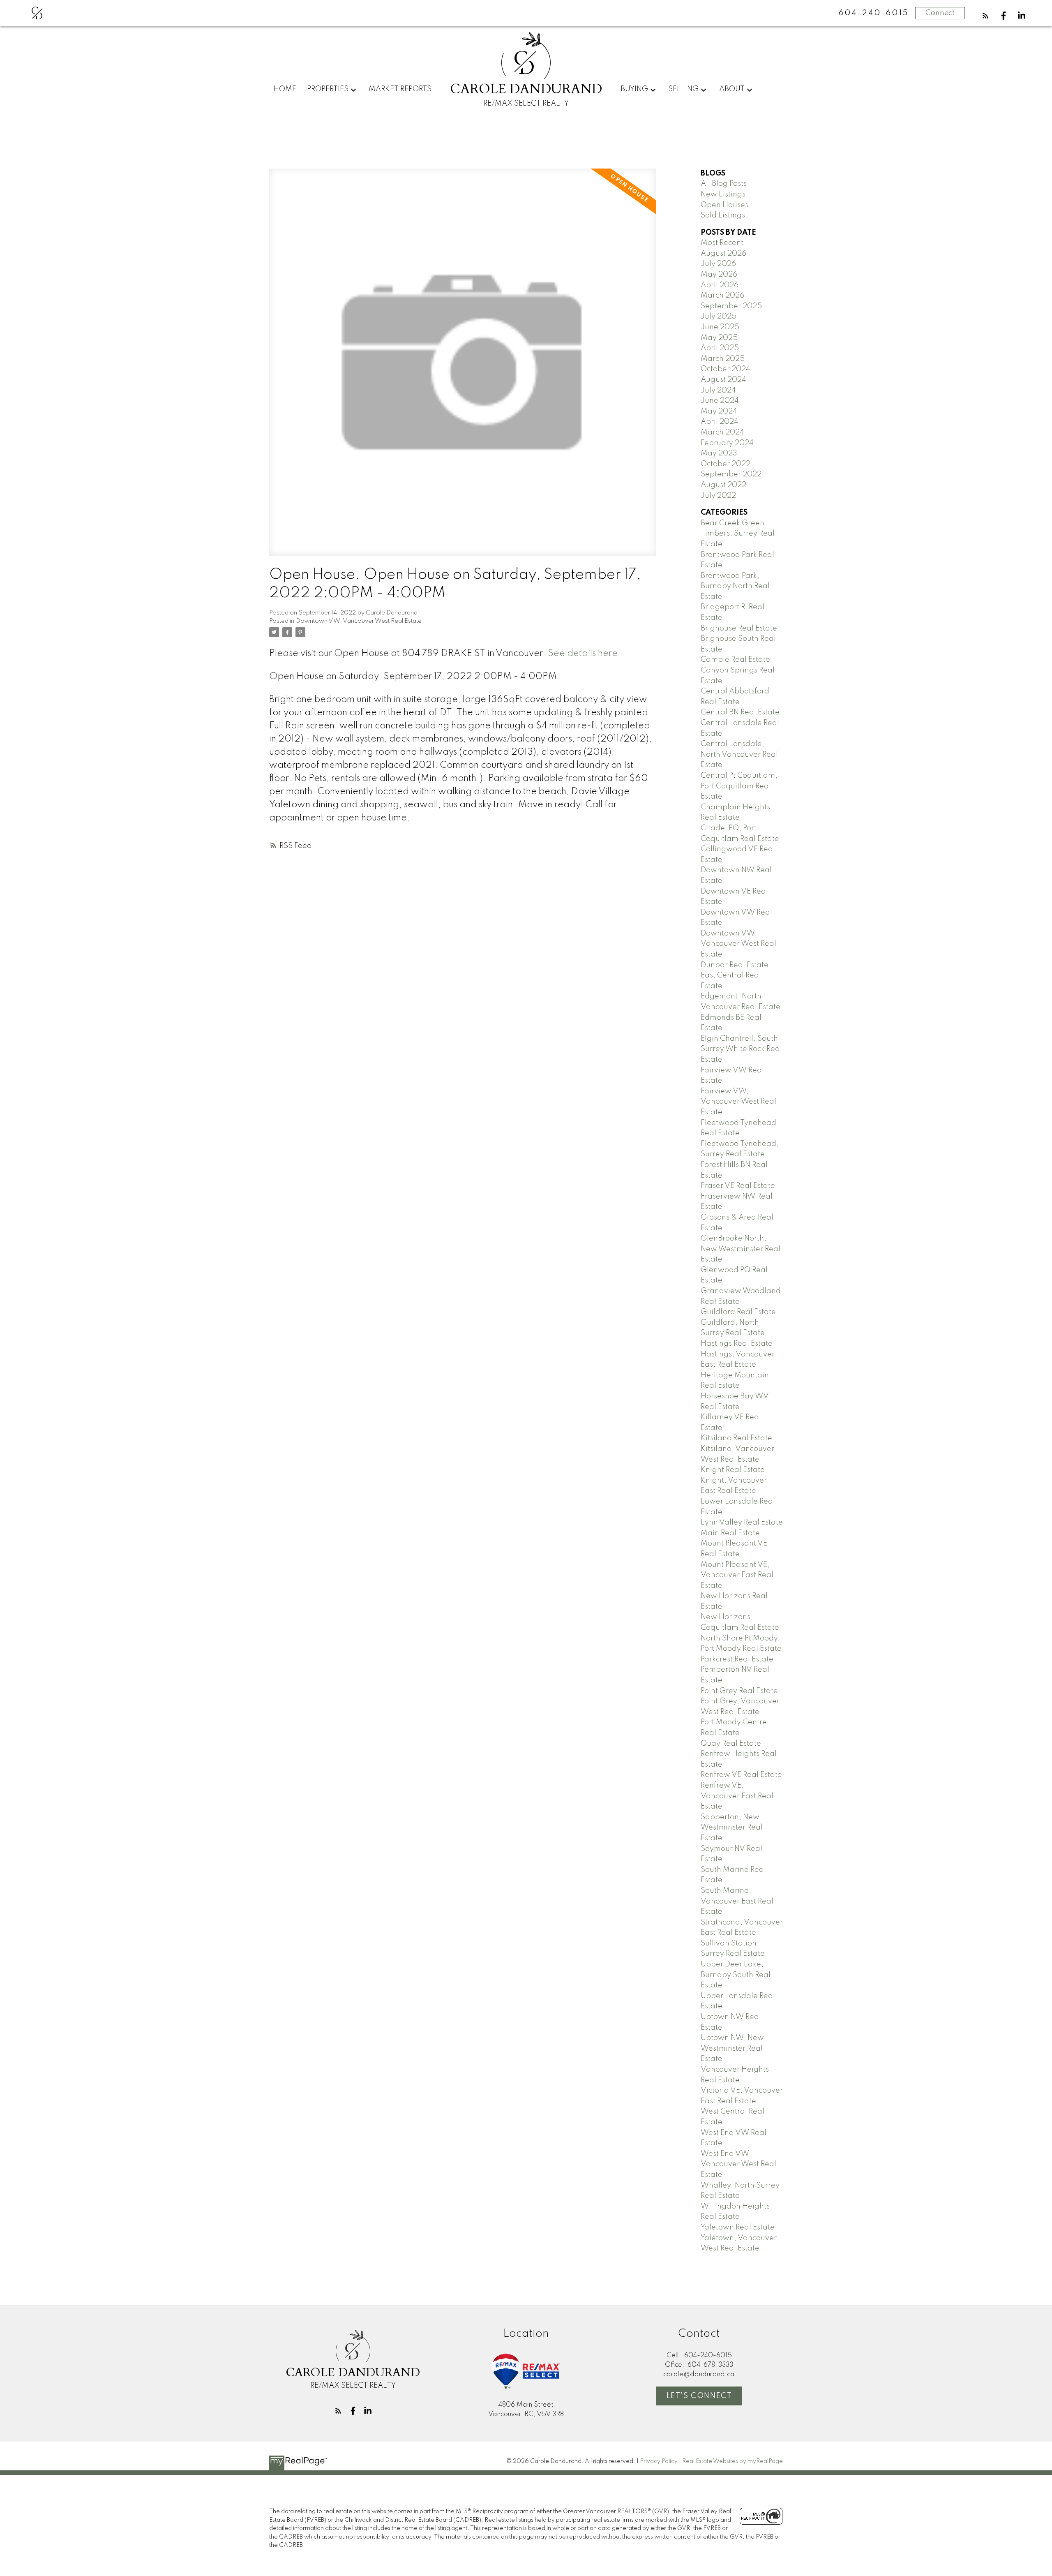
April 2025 (720, 348)
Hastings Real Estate (737, 1344)
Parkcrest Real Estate (737, 1659)
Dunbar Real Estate (735, 965)
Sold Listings (723, 215)
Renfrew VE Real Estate (741, 1775)
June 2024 (720, 401)
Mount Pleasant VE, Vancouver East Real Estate (737, 1575)
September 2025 (731, 306)
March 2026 (722, 296)
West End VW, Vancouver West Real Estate (738, 2164)
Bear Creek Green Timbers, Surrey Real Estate (738, 534)
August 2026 (723, 254)
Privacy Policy (659, 2461)
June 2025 (720, 327)
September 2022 (731, 474)
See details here (583, 654)
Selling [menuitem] (683, 89)
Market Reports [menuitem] (400, 89)
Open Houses (724, 205)
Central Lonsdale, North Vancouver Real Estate (739, 754)
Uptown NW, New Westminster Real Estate (732, 2048)
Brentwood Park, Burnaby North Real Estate (735, 586)
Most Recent (722, 243)
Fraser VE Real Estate (738, 1186)
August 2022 (723, 485)
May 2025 (719, 338)
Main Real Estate (730, 1533)
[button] (985, 16)
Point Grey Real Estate (739, 1691)
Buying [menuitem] (634, 89)
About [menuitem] (732, 89)
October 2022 (726, 464)
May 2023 (719, 453)
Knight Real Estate (733, 1470)
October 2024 (726, 369)
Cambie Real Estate (735, 660)
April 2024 (720, 422)
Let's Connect (699, 2396)
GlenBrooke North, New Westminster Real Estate (741, 1249)
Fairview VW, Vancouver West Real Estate (738, 1102)
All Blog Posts (724, 184)
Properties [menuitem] (328, 89)
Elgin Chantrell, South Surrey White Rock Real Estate (741, 1049)
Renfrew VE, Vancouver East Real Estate (737, 1796)
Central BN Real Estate (740, 712)
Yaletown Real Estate (738, 2227)
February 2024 (727, 443)
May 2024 (719, 411)
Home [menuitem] (285, 89)
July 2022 (718, 496)
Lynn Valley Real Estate (742, 1522)
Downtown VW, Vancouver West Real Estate (359, 621)
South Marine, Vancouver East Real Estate (737, 1901)
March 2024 (722, 432)
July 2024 (718, 390)
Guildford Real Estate (738, 1312)
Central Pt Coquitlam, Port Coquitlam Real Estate (739, 786)
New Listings (723, 194)
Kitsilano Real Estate (736, 1438)
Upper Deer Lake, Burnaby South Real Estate (736, 1975)
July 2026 (718, 264)
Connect (940, 13)
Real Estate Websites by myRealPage (732, 2461)
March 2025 (723, 359)
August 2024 (723, 380)
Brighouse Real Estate (739, 628)
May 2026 (719, 275)
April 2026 (720, 285)
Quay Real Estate (731, 1744)
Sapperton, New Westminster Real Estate (732, 1828)
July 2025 (719, 317)
